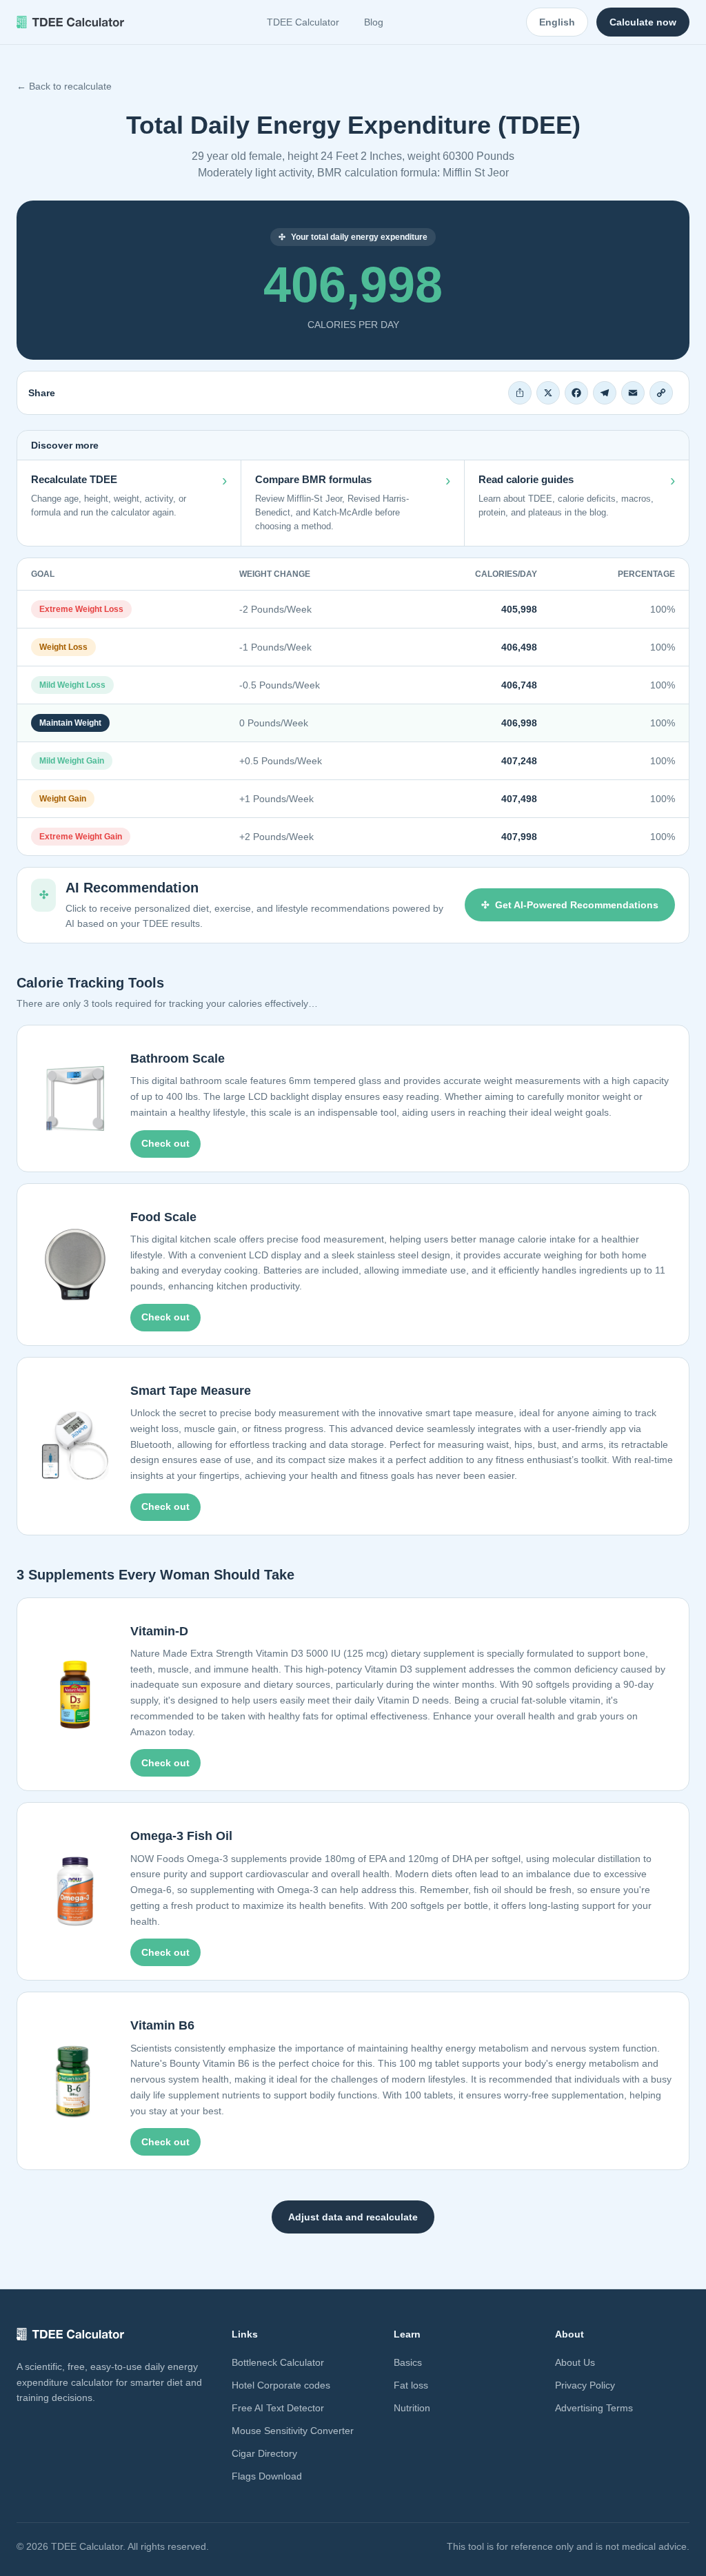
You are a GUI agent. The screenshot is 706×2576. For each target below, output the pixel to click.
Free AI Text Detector (278, 2408)
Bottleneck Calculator (278, 2362)
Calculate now (643, 22)
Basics (408, 2362)
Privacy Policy (585, 2385)
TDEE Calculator (303, 22)
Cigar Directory (264, 2453)
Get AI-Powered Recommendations (577, 905)
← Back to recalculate (64, 86)
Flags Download (267, 2476)
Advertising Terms (594, 2408)
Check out (165, 1143)
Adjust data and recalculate (353, 2217)
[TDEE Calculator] (70, 22)
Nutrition (412, 2408)
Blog (374, 22)
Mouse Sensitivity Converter (293, 2431)
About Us (575, 2362)
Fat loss (411, 2385)
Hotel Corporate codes (281, 2385)
